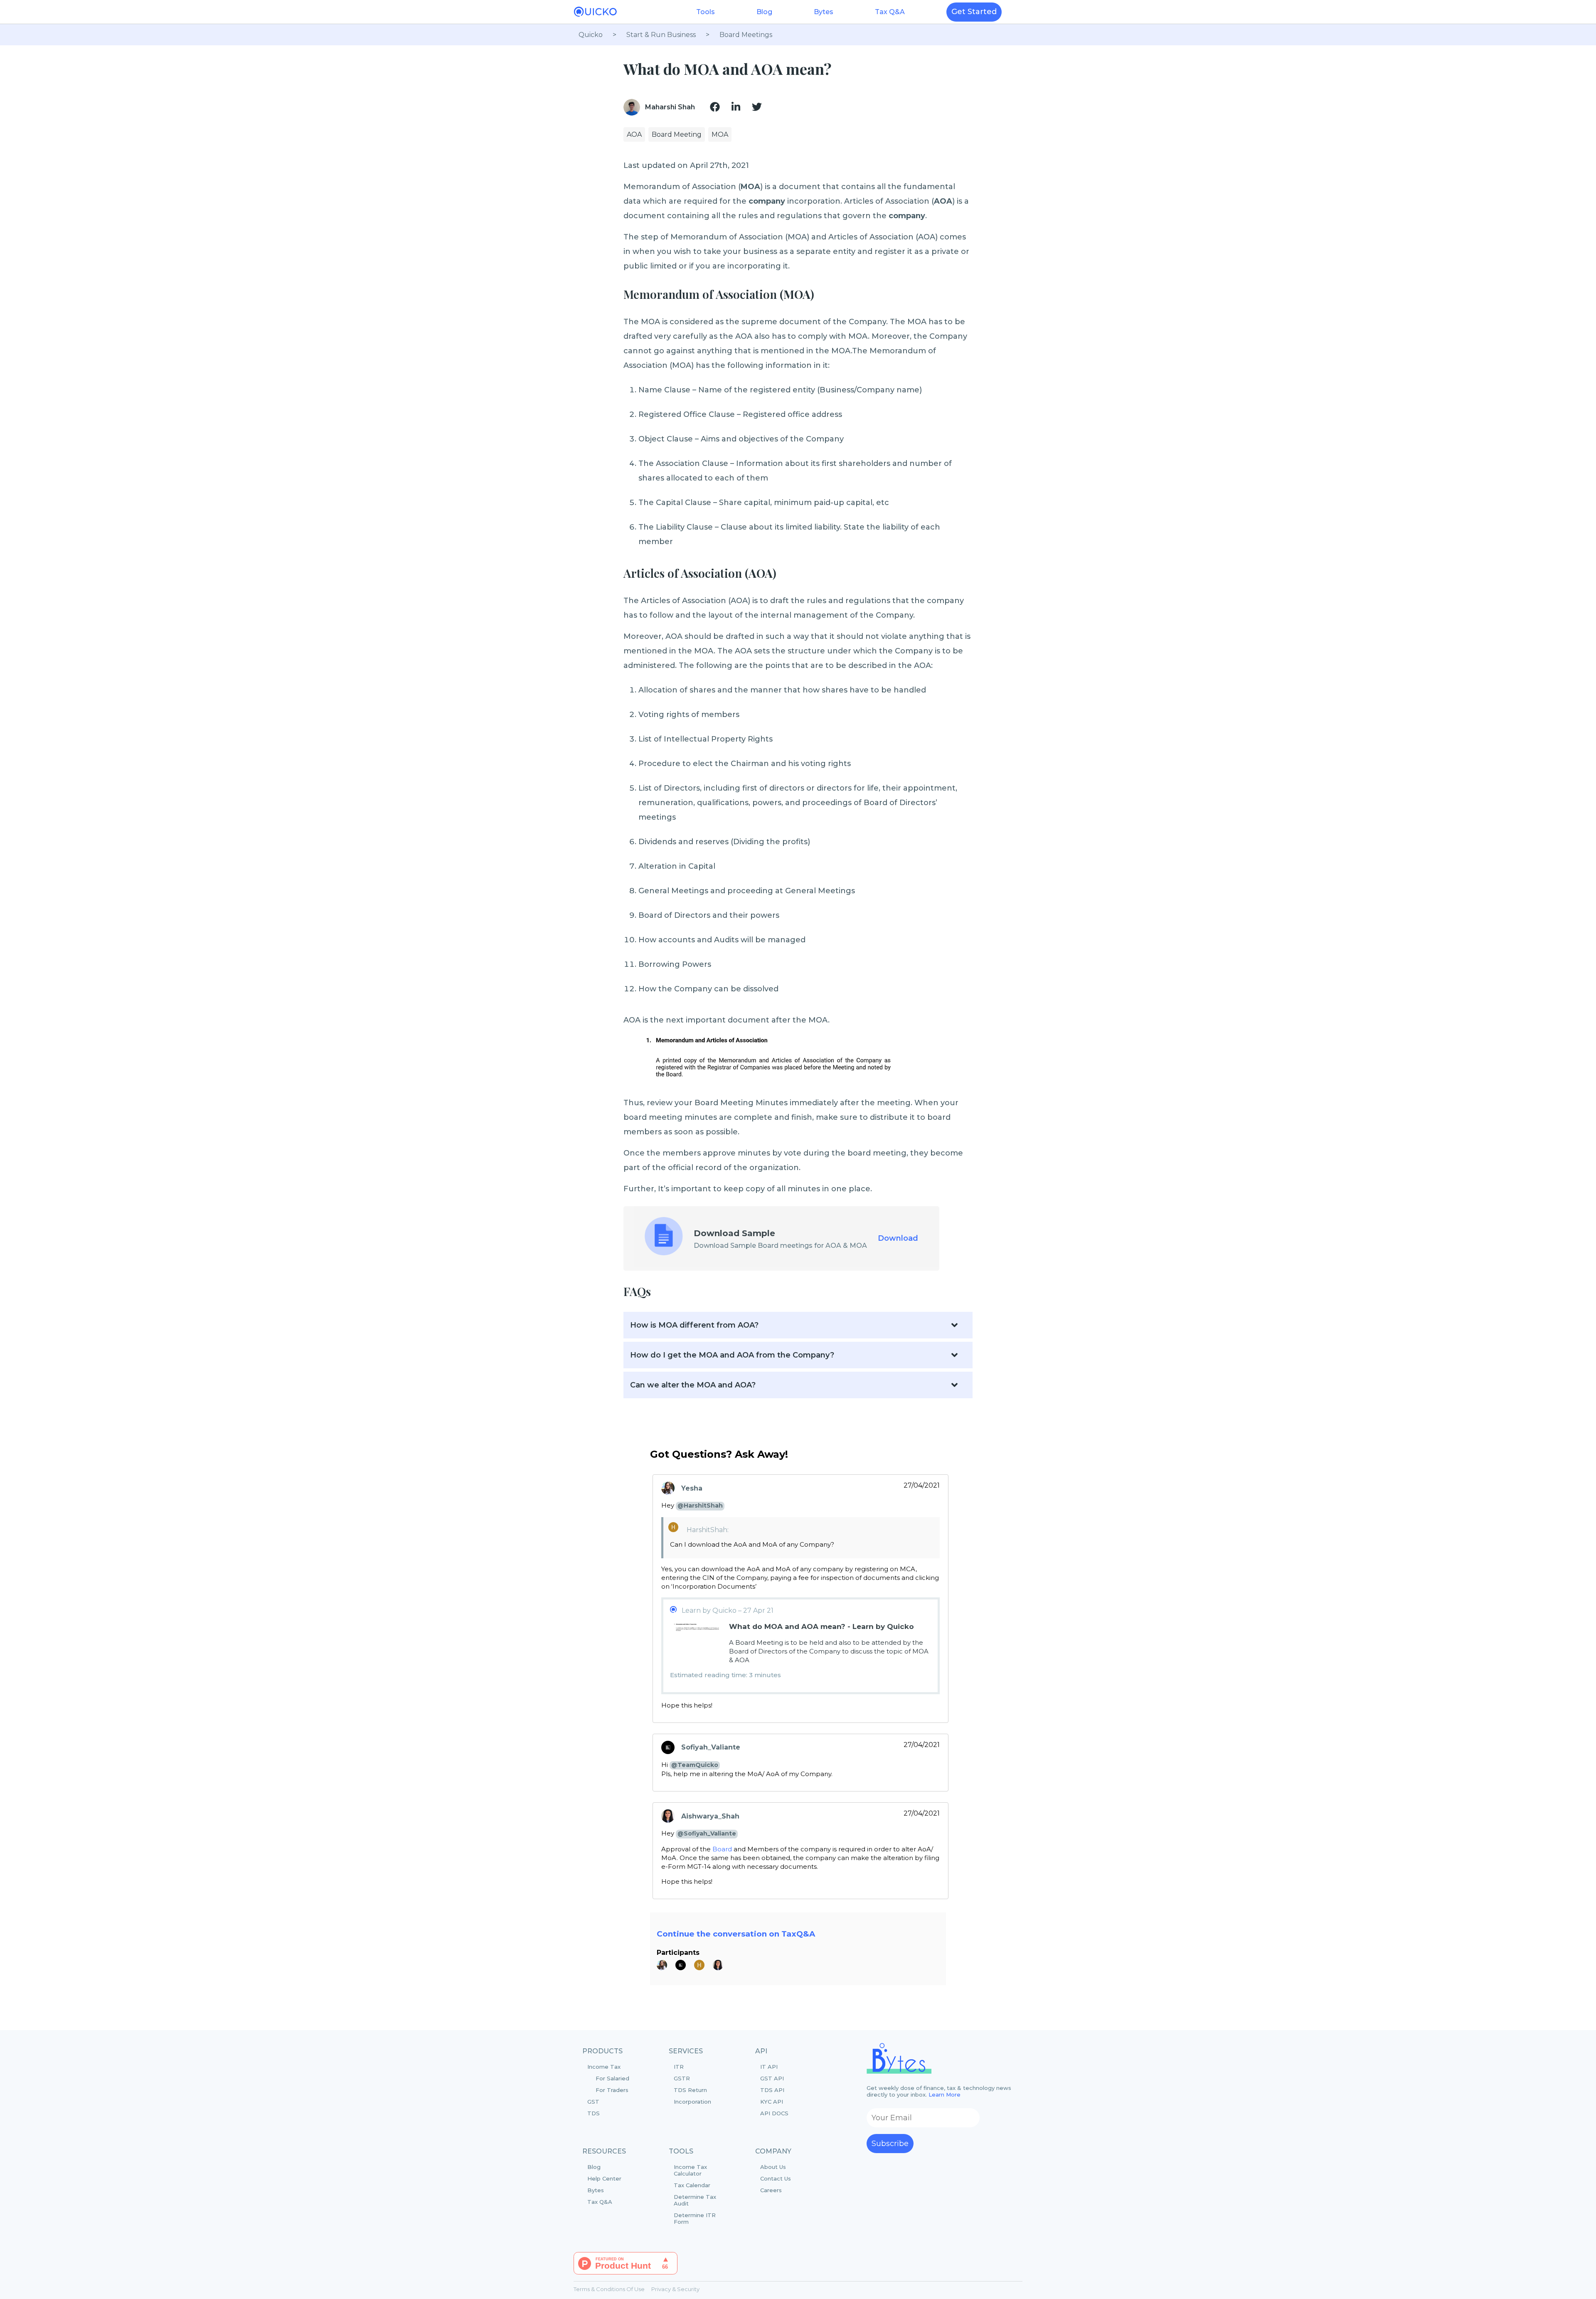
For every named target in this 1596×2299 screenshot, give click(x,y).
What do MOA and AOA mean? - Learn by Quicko (821, 1626)
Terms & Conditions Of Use (609, 2289)
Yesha (692, 1488)
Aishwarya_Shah (710, 1816)
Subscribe (890, 2144)
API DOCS (774, 2113)
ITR (679, 2067)
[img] (715, 107)
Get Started (974, 12)
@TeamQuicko (695, 1765)
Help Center (604, 2178)
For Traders (612, 2090)
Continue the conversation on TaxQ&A (736, 1934)
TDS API (772, 2090)
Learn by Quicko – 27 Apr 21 (728, 1610)
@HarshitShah (700, 1506)
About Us (773, 2167)
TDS (594, 2113)
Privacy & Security (675, 2289)
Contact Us (776, 2178)
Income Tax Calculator (690, 2170)
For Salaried (612, 2078)
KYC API (772, 2102)
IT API (769, 2067)
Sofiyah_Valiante (711, 1747)
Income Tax (608, 2078)
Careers (771, 2190)
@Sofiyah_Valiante (707, 1833)
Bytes (824, 12)
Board (722, 1849)
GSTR (682, 2078)
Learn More (945, 2094)
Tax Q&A (890, 12)
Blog (764, 12)
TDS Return (690, 2090)
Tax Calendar (692, 2185)
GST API (772, 2078)
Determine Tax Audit (695, 2200)
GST (593, 2102)
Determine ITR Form (695, 2218)
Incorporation (692, 2102)
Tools (706, 12)
